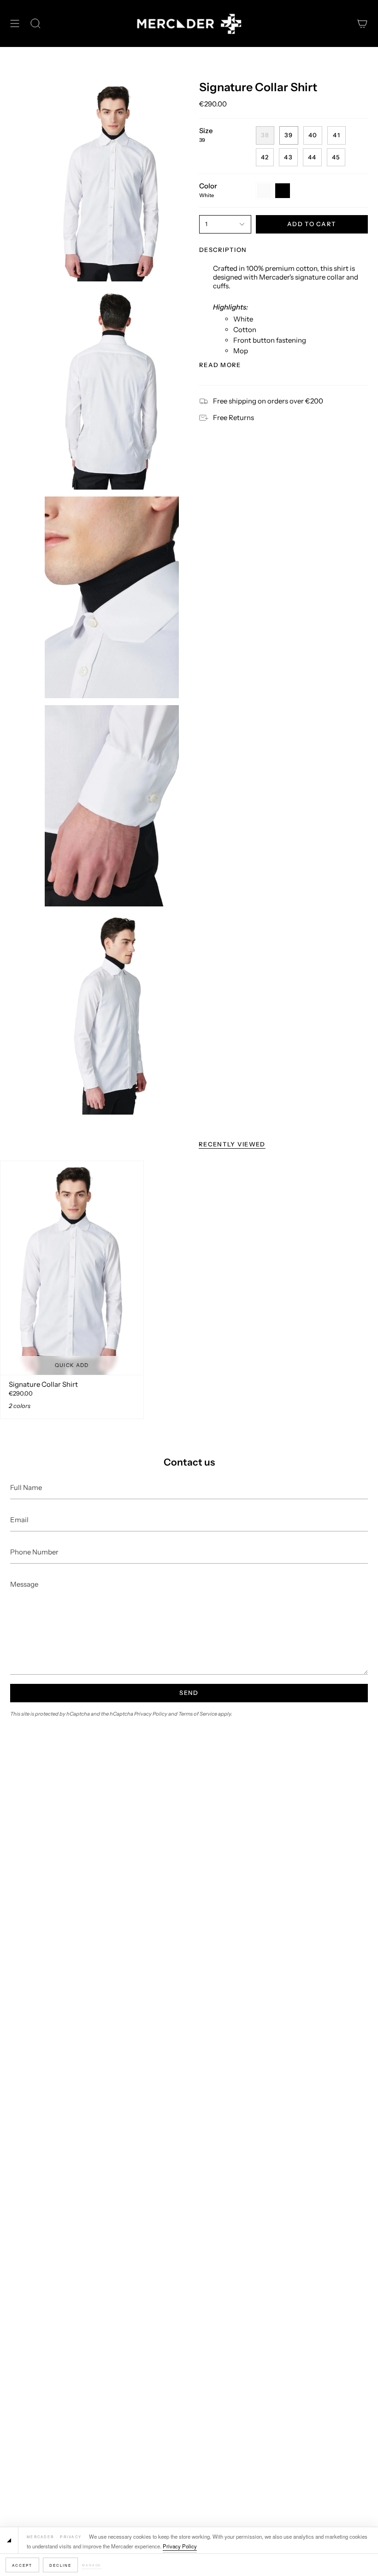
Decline (61, 2565)
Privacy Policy (180, 2546)
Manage (92, 2565)
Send (189, 1693)
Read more (220, 365)
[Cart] (362, 24)
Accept (22, 2565)
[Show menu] (15, 24)
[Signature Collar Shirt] (72, 1268)
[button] (35, 24)
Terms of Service (198, 1714)
